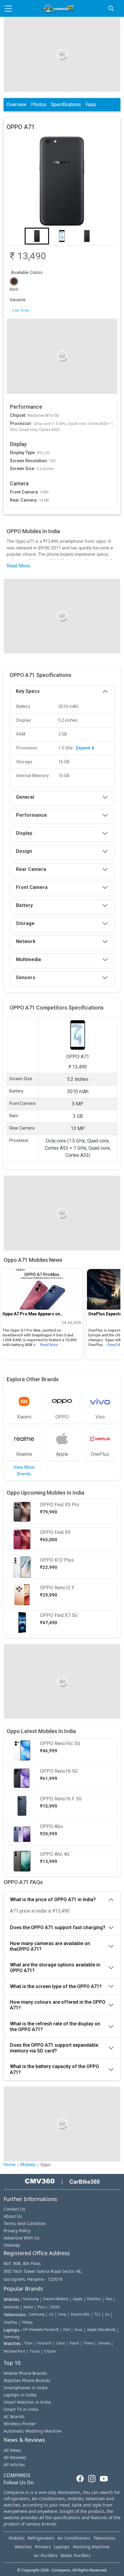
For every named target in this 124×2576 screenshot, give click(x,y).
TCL (97, 2314)
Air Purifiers (46, 2555)
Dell (67, 2330)
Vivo (109, 2299)
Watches (23, 2547)
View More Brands (24, 1471)
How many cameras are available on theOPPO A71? (50, 1946)
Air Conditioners (74, 2538)
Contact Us (14, 2209)
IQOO (55, 2307)
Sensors (26, 978)
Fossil (74, 2343)
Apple (78, 2299)
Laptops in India (20, 2395)
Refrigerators (41, 2538)
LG (51, 2314)
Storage (25, 923)
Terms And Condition (25, 2223)
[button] (62, 182)
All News (12, 2450)
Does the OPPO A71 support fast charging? (58, 1927)
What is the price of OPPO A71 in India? (53, 1900)
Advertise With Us (22, 2238)
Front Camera (32, 887)
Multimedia (28, 959)
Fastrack (44, 2343)
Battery (24, 905)
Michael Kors (14, 2351)
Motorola (11, 2307)
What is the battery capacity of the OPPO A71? (54, 2069)
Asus (78, 2330)
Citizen (50, 2351)
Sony (62, 2314)
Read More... (20, 566)
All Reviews (15, 2457)
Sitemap (12, 2245)
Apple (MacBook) (101, 2330)
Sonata (104, 2343)
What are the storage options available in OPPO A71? (55, 1968)
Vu (107, 2314)
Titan (28, 2343)
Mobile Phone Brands (25, 2373)
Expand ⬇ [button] (85, 748)
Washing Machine (91, 2547)
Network (26, 941)
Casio (60, 2343)
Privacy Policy (17, 2231)
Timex (88, 2343)
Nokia (28, 2307)
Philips (27, 2322)
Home (10, 2165)
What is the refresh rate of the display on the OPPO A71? (55, 2027)
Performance (31, 815)
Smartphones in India (26, 2388)
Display (24, 833)
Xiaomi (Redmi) (56, 2299)
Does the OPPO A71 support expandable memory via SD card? (54, 2048)
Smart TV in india (21, 2409)
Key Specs (28, 691)
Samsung (31, 2299)
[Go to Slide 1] (37, 236)
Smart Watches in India (27, 2402)
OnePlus (94, 2299)
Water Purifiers (76, 2555)
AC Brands (14, 2416)
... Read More (47, 1345)
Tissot (35, 2351)
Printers (43, 2547)
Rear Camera (31, 869)
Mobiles (28, 2165)
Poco (42, 2307)
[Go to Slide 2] (62, 236)
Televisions (104, 2538)
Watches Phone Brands (27, 2380)
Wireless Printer (20, 2424)
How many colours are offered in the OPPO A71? (58, 2005)
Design (24, 851)
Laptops (62, 2547)
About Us (13, 2216)
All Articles (14, 2465)
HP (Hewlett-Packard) (41, 2330)
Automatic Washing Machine (33, 2431)
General (25, 797)
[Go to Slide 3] (87, 236)
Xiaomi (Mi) (80, 2314)
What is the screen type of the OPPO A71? (56, 1986)
